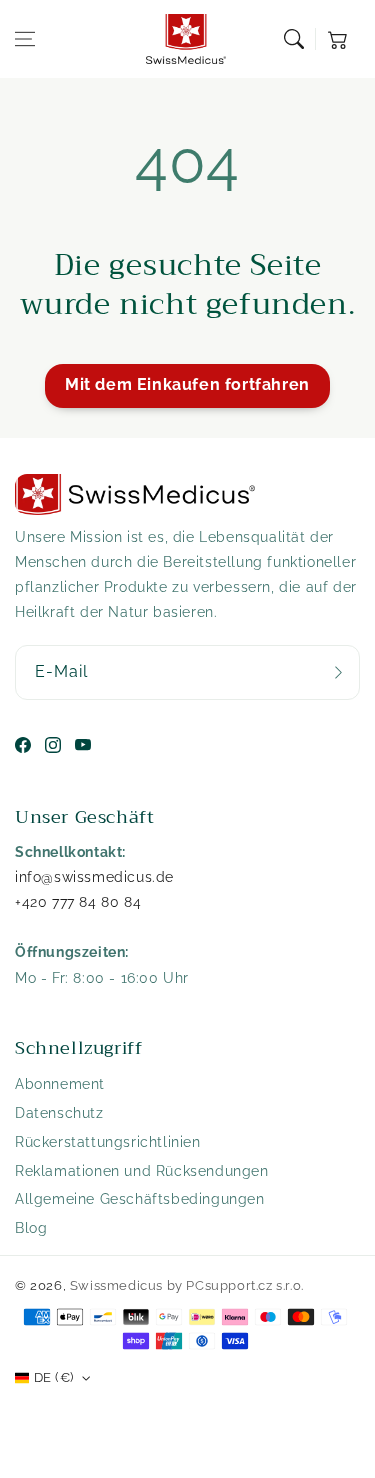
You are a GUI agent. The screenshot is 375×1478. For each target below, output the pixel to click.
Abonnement (60, 1084)
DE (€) (53, 1377)
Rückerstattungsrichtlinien (108, 1142)
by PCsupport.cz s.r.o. (235, 1285)
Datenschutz (59, 1113)
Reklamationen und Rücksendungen (142, 1171)
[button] (25, 39)
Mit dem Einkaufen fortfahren (187, 384)
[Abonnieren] (338, 672)
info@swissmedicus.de (94, 877)
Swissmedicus (116, 1285)
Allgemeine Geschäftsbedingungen (140, 1199)
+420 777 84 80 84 (78, 902)
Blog (31, 1228)
